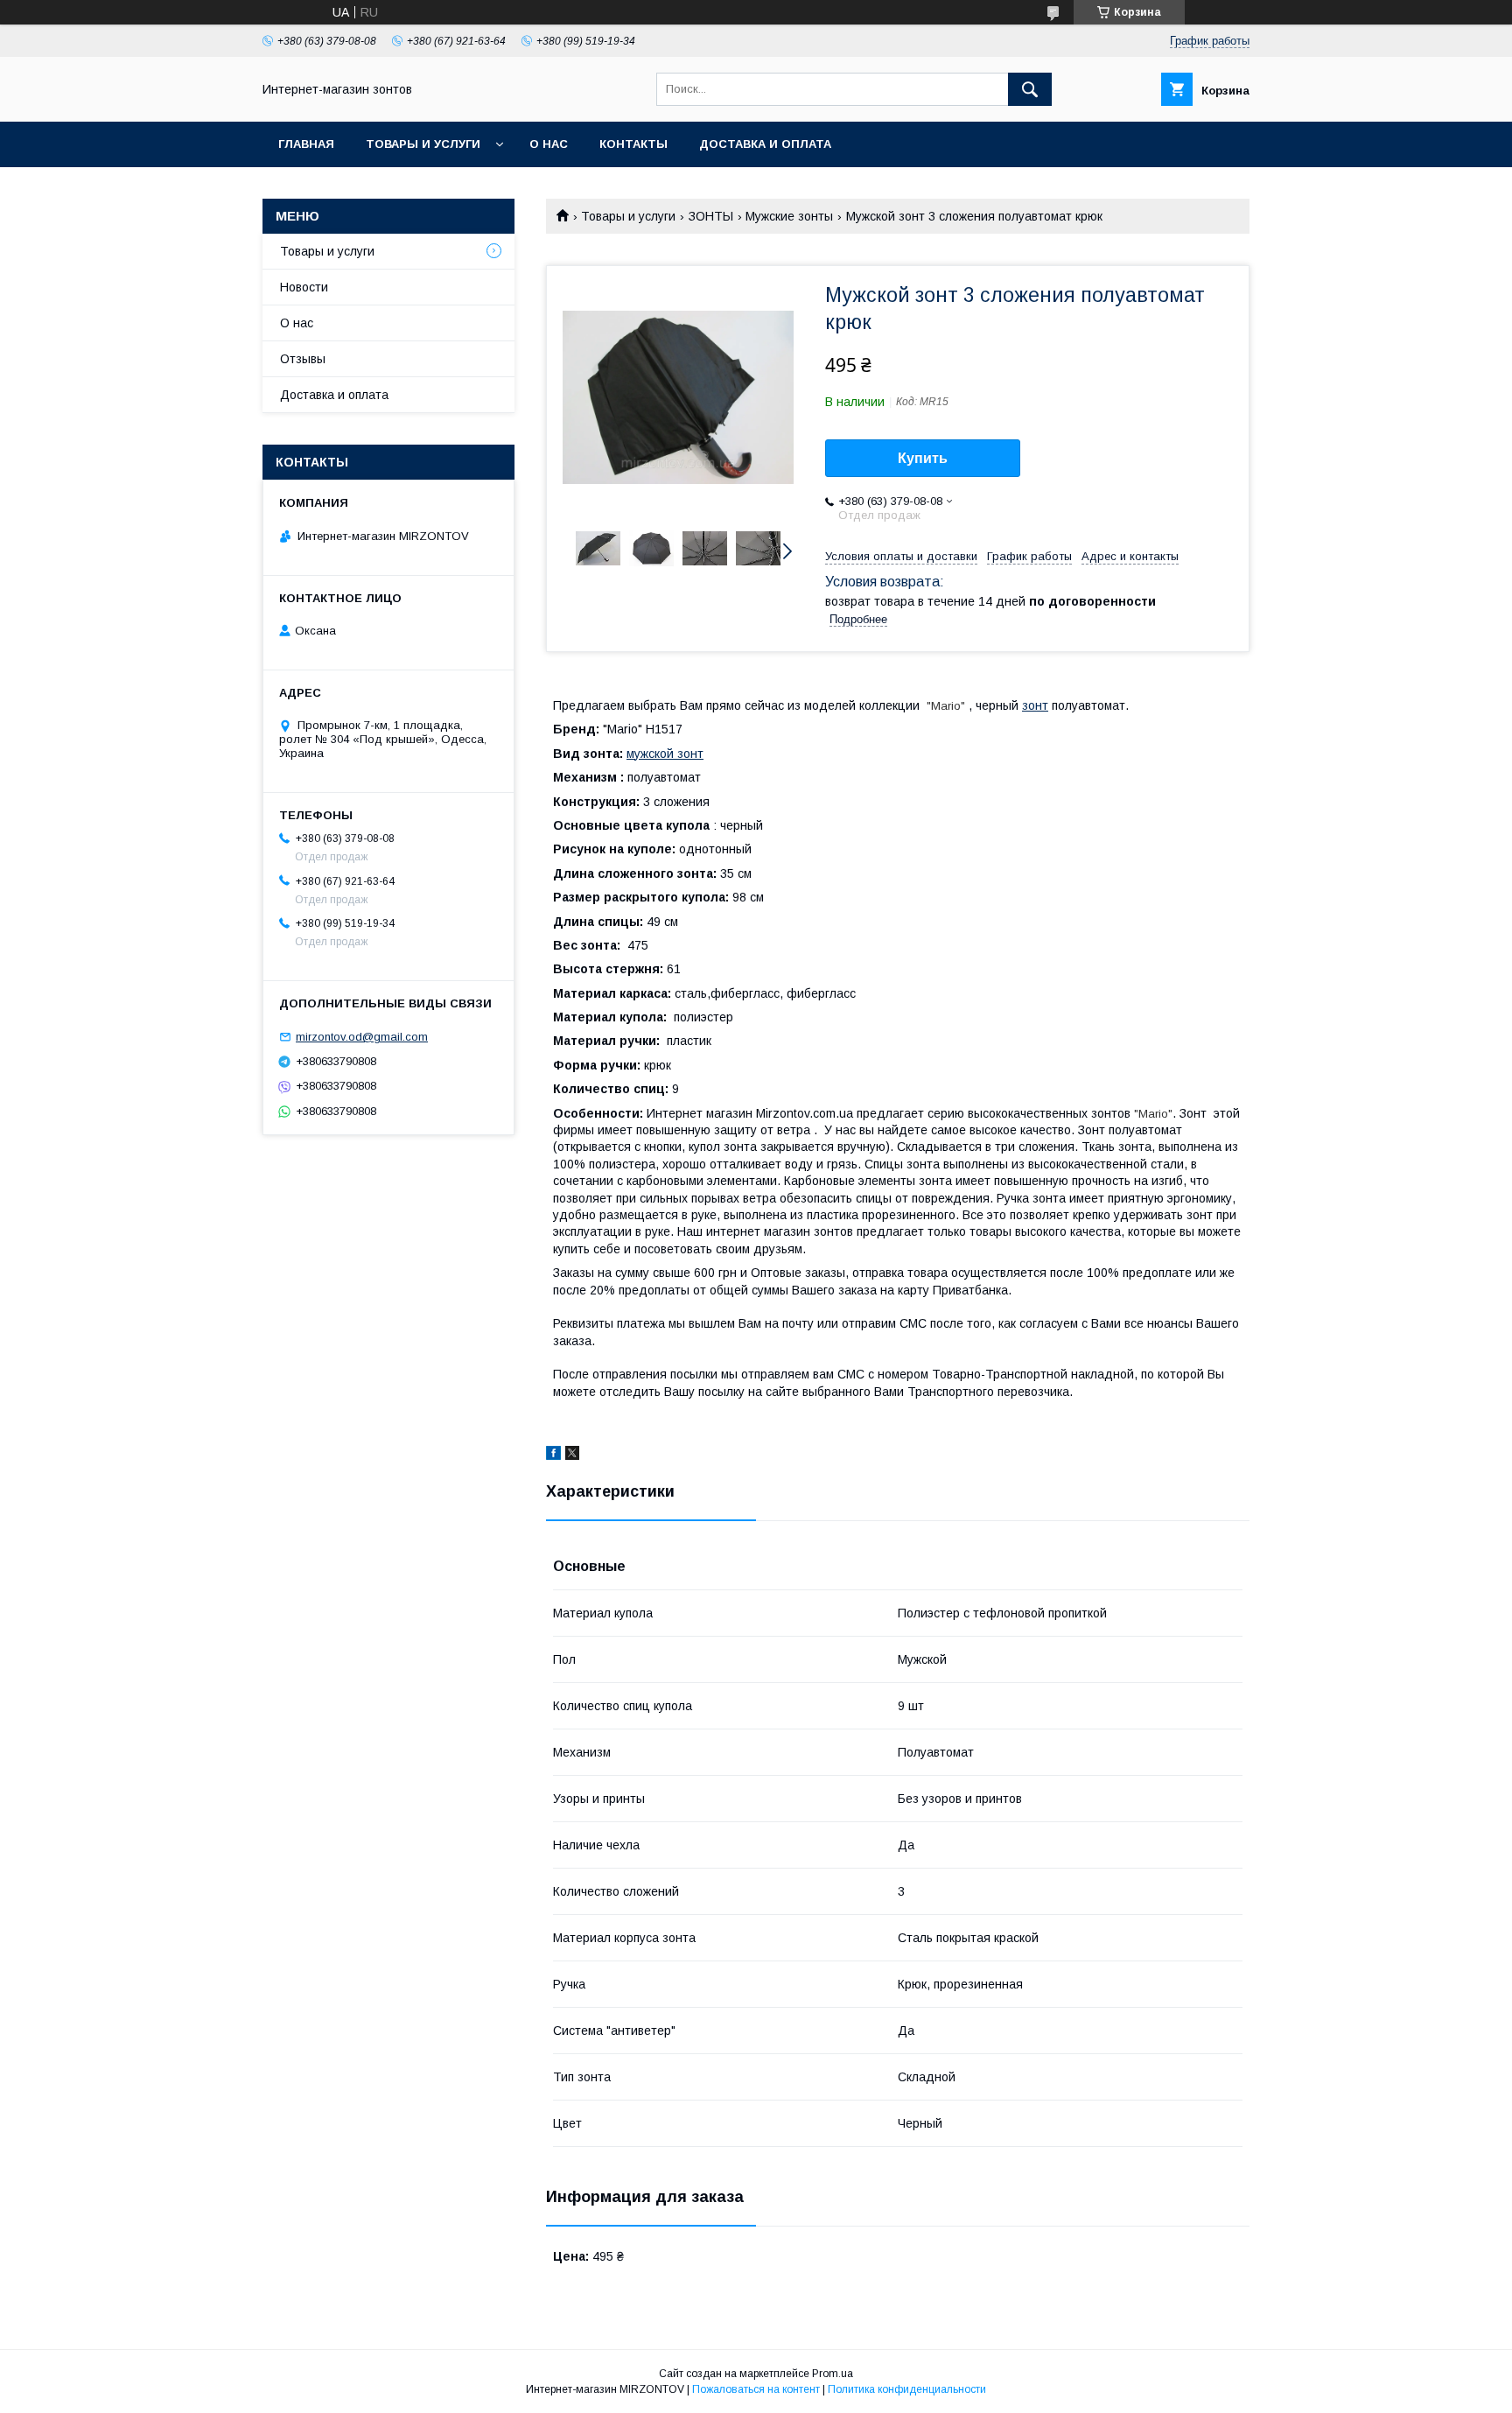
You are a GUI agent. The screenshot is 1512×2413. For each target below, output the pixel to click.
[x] (572, 1456)
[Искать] (1030, 89)
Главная (306, 144)
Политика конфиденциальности (907, 2389)
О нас (549, 144)
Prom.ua (833, 2374)
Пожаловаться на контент (756, 2389)
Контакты (633, 144)
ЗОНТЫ (711, 216)
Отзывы (303, 359)
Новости (304, 287)
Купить (923, 458)
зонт (1035, 705)
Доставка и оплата (765, 144)
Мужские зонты (789, 216)
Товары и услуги (423, 144)
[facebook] (553, 1456)
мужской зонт (665, 754)
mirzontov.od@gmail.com (362, 1037)
